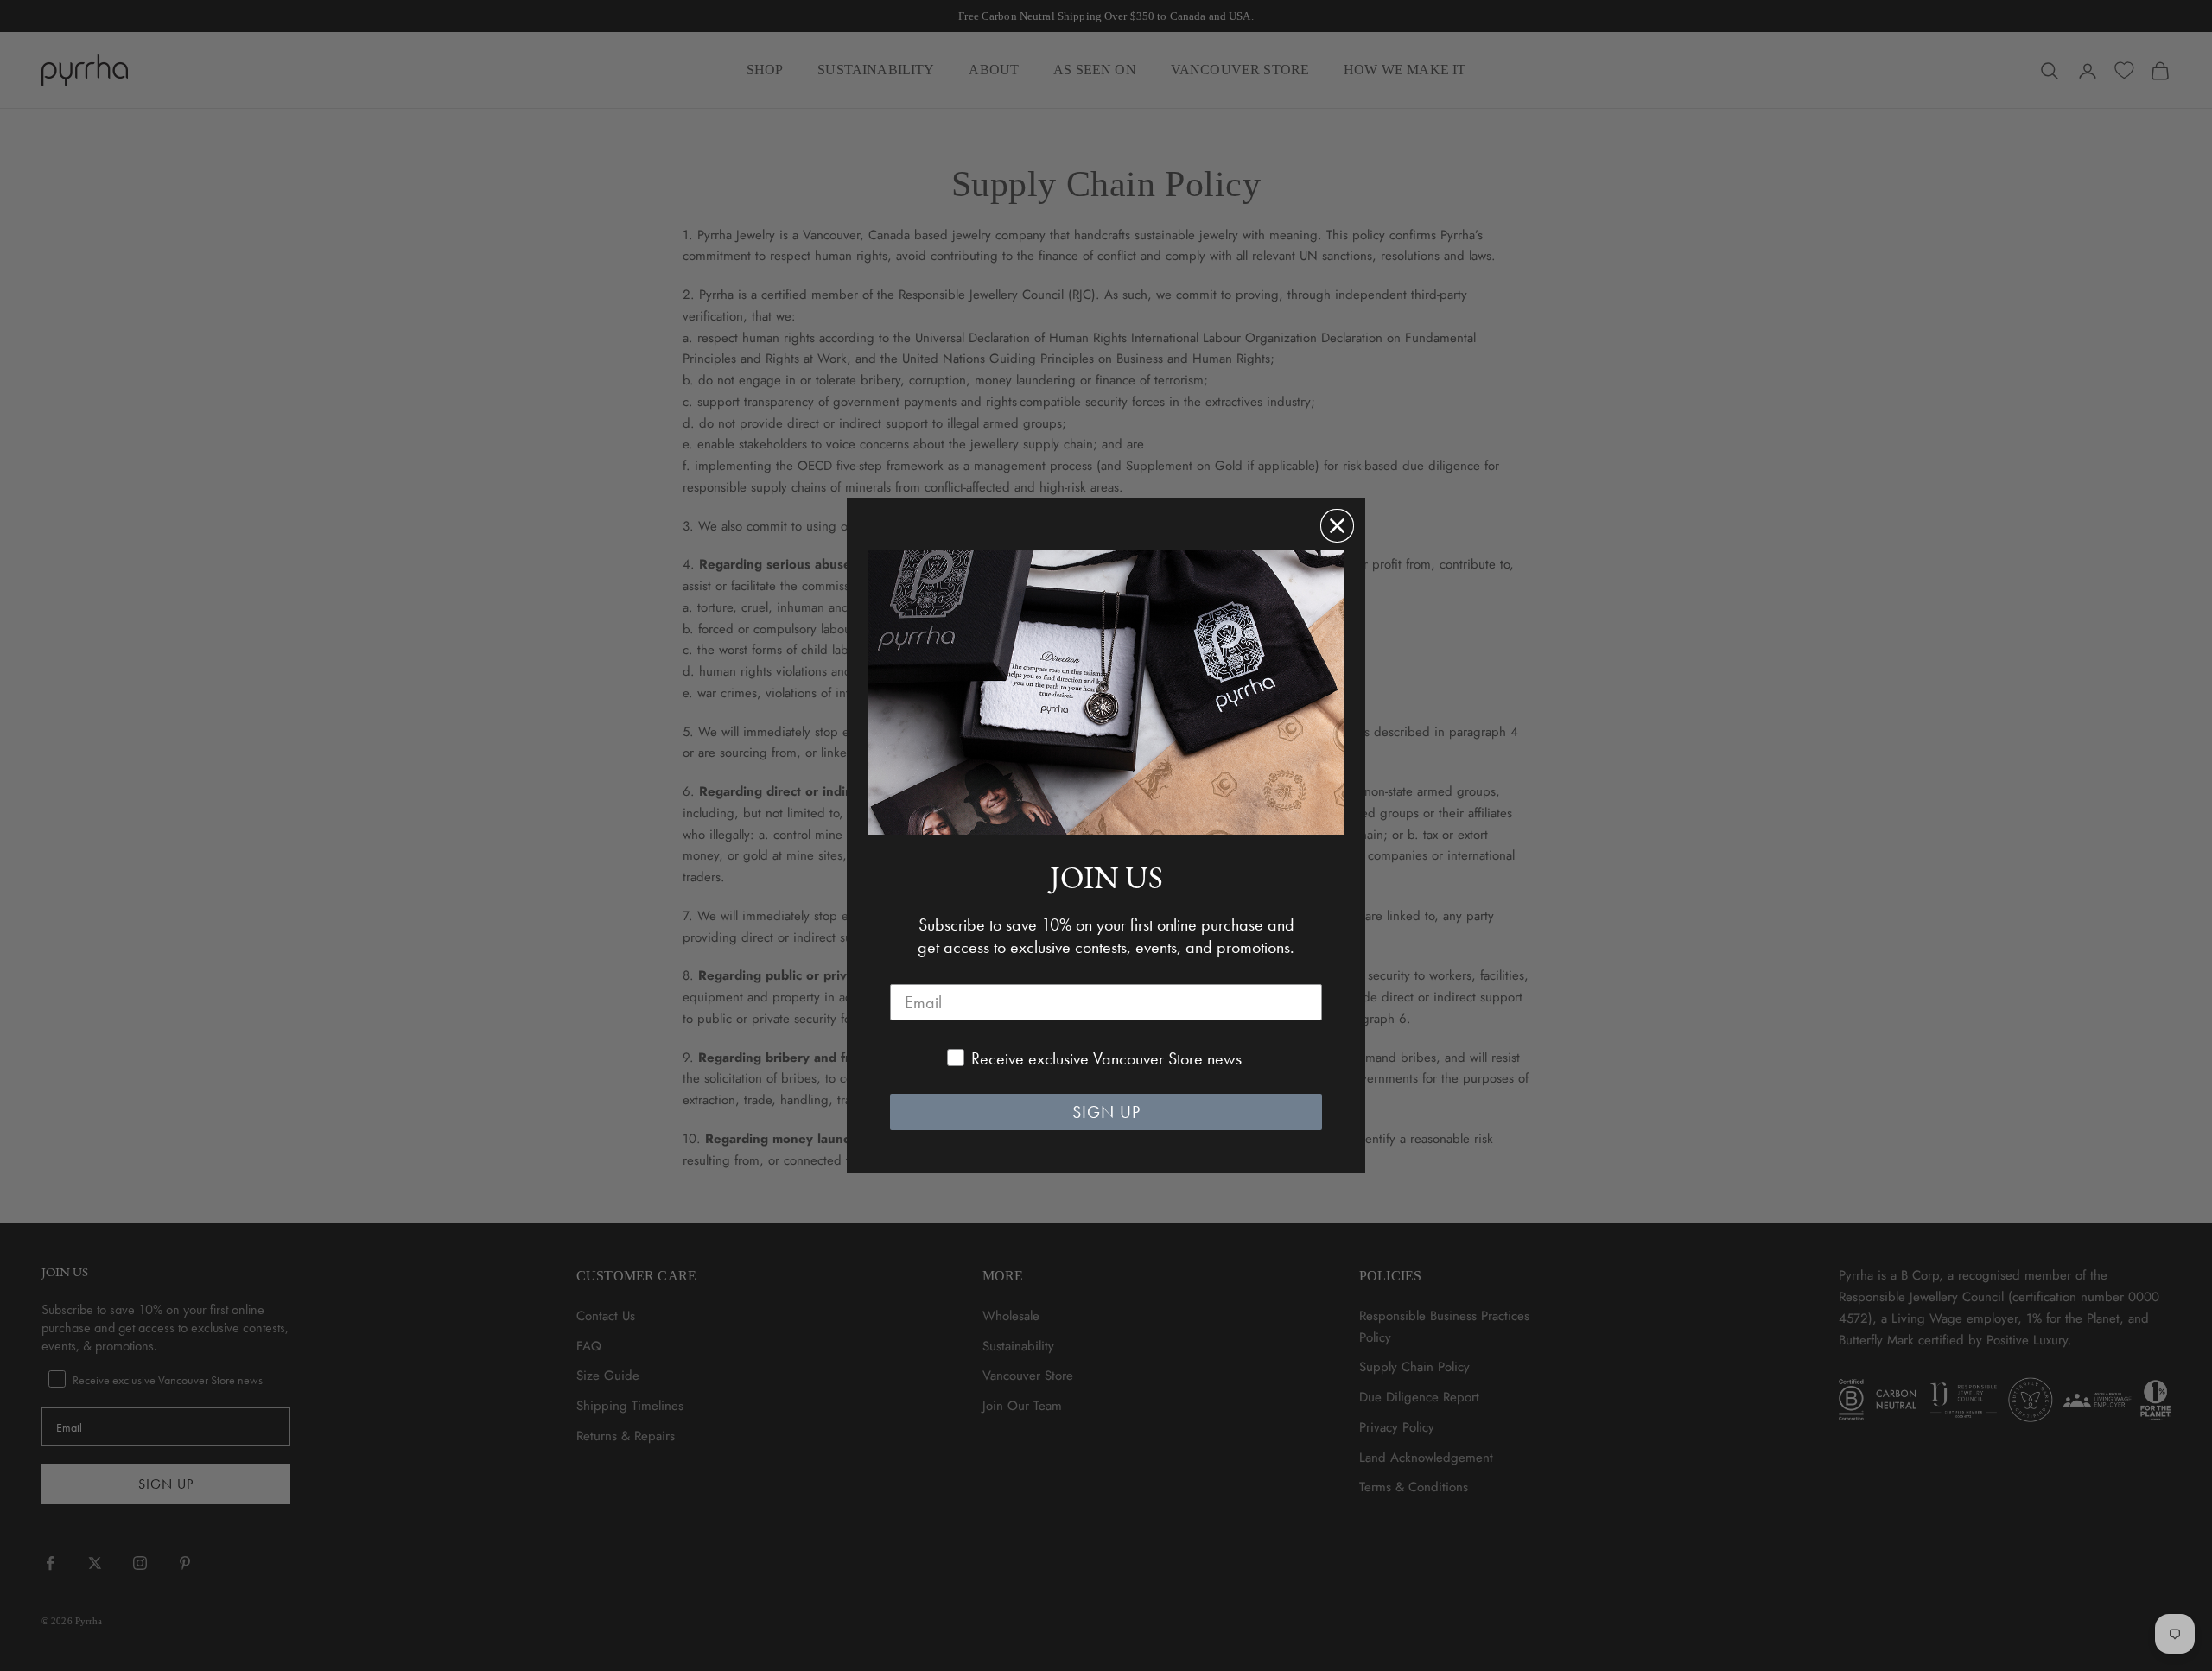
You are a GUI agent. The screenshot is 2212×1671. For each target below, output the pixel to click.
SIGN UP (1106, 1112)
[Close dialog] (1337, 526)
